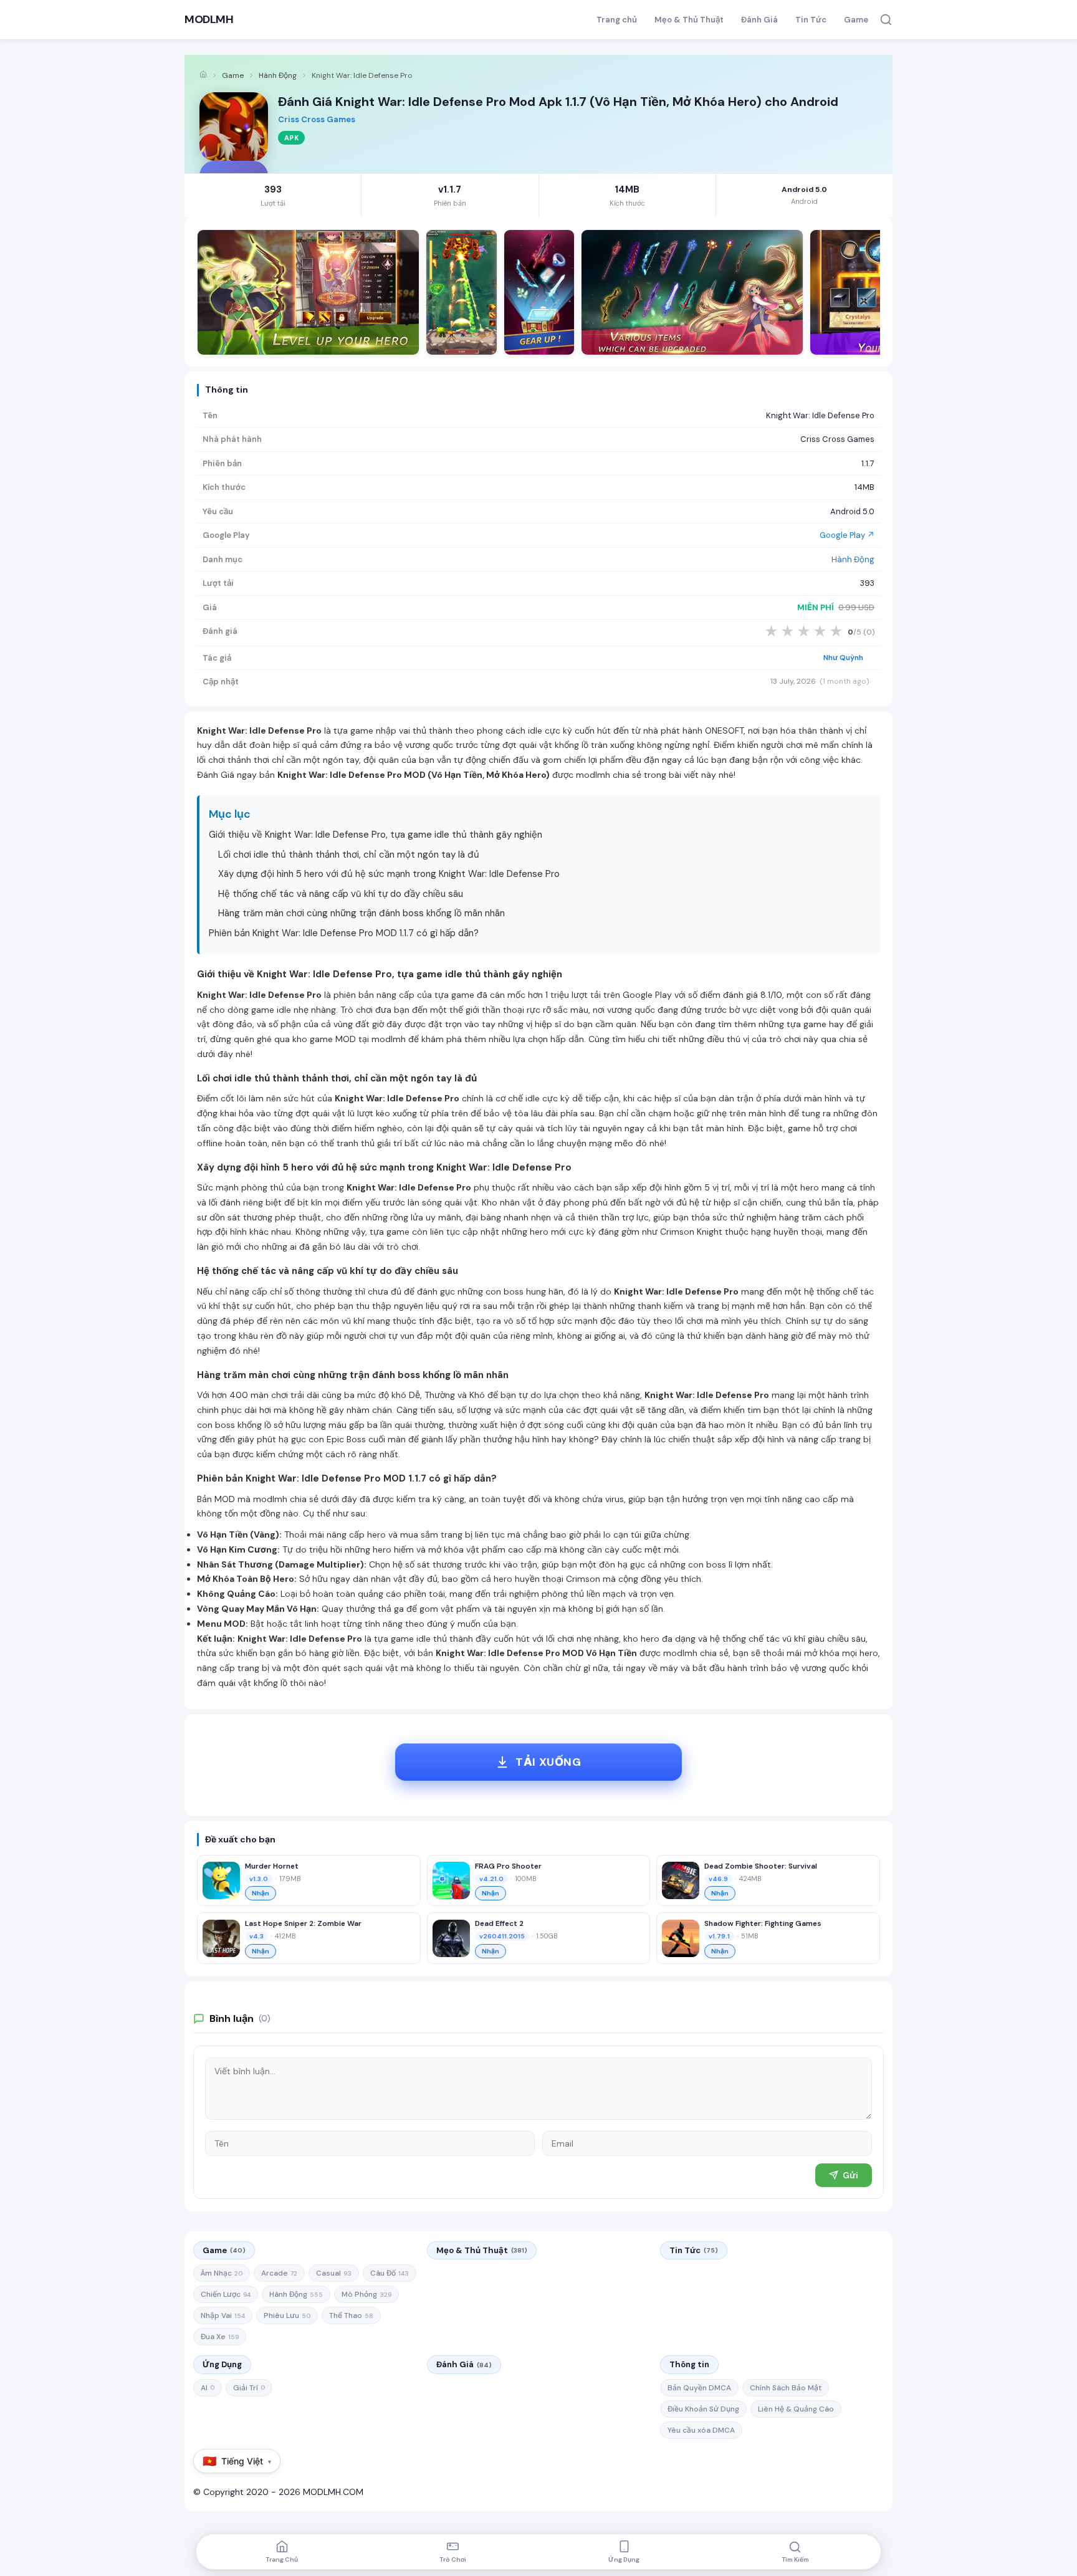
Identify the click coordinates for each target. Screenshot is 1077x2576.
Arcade (279, 2273)
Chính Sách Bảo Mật (786, 2388)
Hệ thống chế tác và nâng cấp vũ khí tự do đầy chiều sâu (341, 894)
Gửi (850, 2175)
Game (856, 20)
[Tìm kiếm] (886, 20)
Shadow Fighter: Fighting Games (763, 1923)
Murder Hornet (272, 1866)
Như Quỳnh (843, 658)
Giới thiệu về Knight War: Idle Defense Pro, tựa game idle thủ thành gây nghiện (376, 835)
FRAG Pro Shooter (508, 1866)
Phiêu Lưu (287, 2315)
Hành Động (278, 75)
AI (208, 2388)
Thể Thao (351, 2315)
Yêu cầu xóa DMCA (701, 2430)
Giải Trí (249, 2388)
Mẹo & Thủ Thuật (689, 20)
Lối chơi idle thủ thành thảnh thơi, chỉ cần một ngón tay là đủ (349, 855)
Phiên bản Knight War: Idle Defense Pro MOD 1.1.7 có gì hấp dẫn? (344, 933)
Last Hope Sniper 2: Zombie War (303, 1923)
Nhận (261, 1893)
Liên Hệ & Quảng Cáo (796, 2409)
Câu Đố (390, 2273)
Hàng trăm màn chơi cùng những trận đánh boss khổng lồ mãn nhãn (361, 913)
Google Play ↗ (847, 535)
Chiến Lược (226, 2294)
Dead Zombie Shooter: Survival (761, 1866)
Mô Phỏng (366, 2294)
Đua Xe (220, 2337)
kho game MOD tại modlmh (349, 1039)
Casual (334, 2273)
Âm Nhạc (222, 2273)
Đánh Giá (759, 20)
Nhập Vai (223, 2315)
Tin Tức (811, 20)
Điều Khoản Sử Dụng (703, 2409)
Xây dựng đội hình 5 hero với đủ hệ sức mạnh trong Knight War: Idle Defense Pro (389, 874)
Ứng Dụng (222, 2364)
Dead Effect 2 (499, 1923)
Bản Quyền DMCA (699, 2388)
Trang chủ (617, 20)
